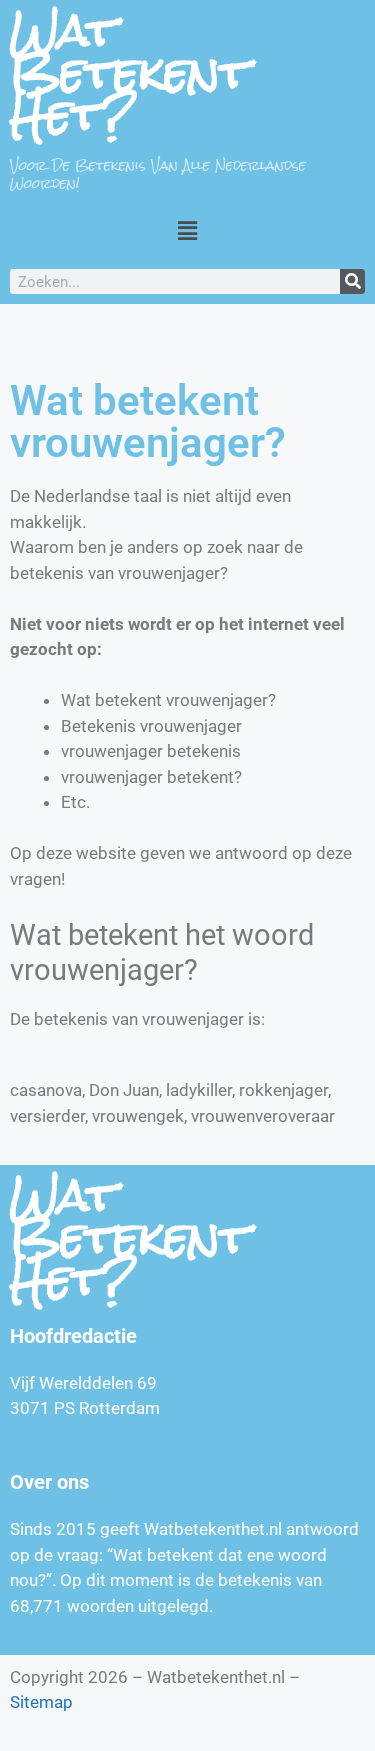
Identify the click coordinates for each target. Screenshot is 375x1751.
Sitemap (41, 1702)
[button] (187, 230)
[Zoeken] (352, 281)
